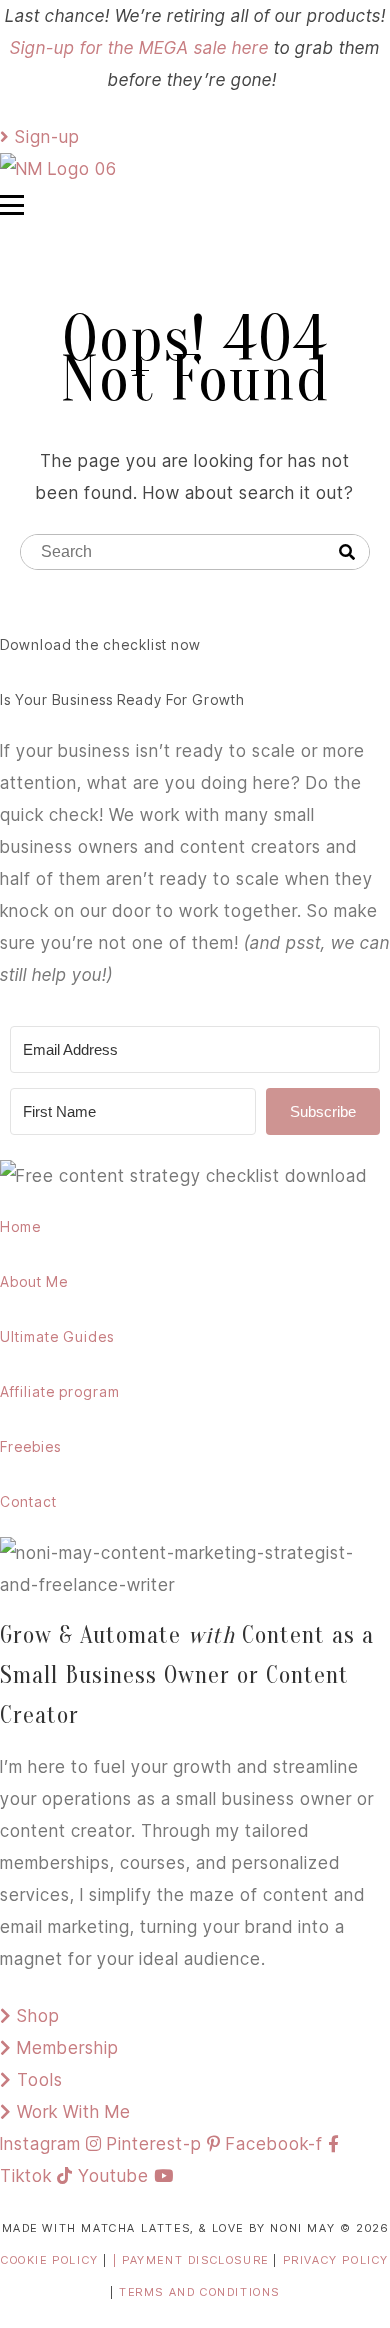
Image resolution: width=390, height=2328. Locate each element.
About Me (34, 1281)
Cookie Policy (50, 2260)
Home (20, 1226)
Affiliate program (60, 1391)
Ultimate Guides (57, 1336)
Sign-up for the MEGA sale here (139, 48)
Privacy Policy (336, 2260)
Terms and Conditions (199, 2292)
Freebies (30, 1446)
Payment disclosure (197, 2260)
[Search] (347, 553)
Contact (28, 1501)
